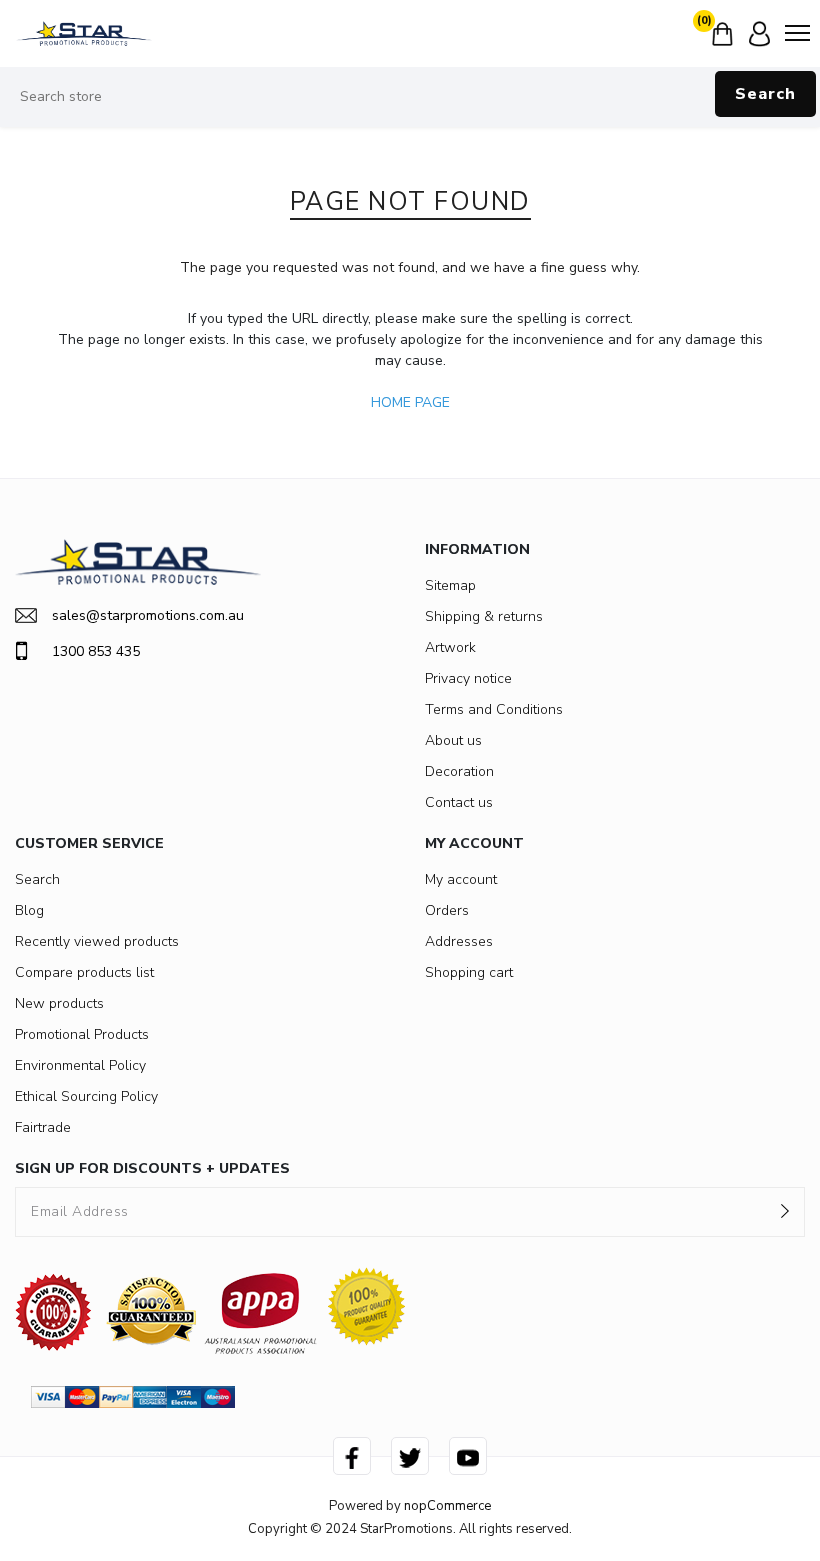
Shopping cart (469, 972)
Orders (447, 910)
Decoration (459, 771)
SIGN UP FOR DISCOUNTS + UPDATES (152, 1168)
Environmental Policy (80, 1065)
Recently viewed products (97, 941)
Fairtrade (43, 1127)
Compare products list (84, 972)
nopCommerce (447, 1506)
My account (461, 879)
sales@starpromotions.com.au (148, 615)
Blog (29, 910)
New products (59, 1003)
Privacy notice (468, 678)
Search (765, 94)
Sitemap (450, 585)
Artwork (450, 647)
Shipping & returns (484, 616)
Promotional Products (82, 1034)
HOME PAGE (410, 402)
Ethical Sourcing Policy (86, 1096)
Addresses (459, 941)
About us (453, 740)
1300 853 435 (96, 651)
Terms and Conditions (494, 709)
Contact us (459, 802)
